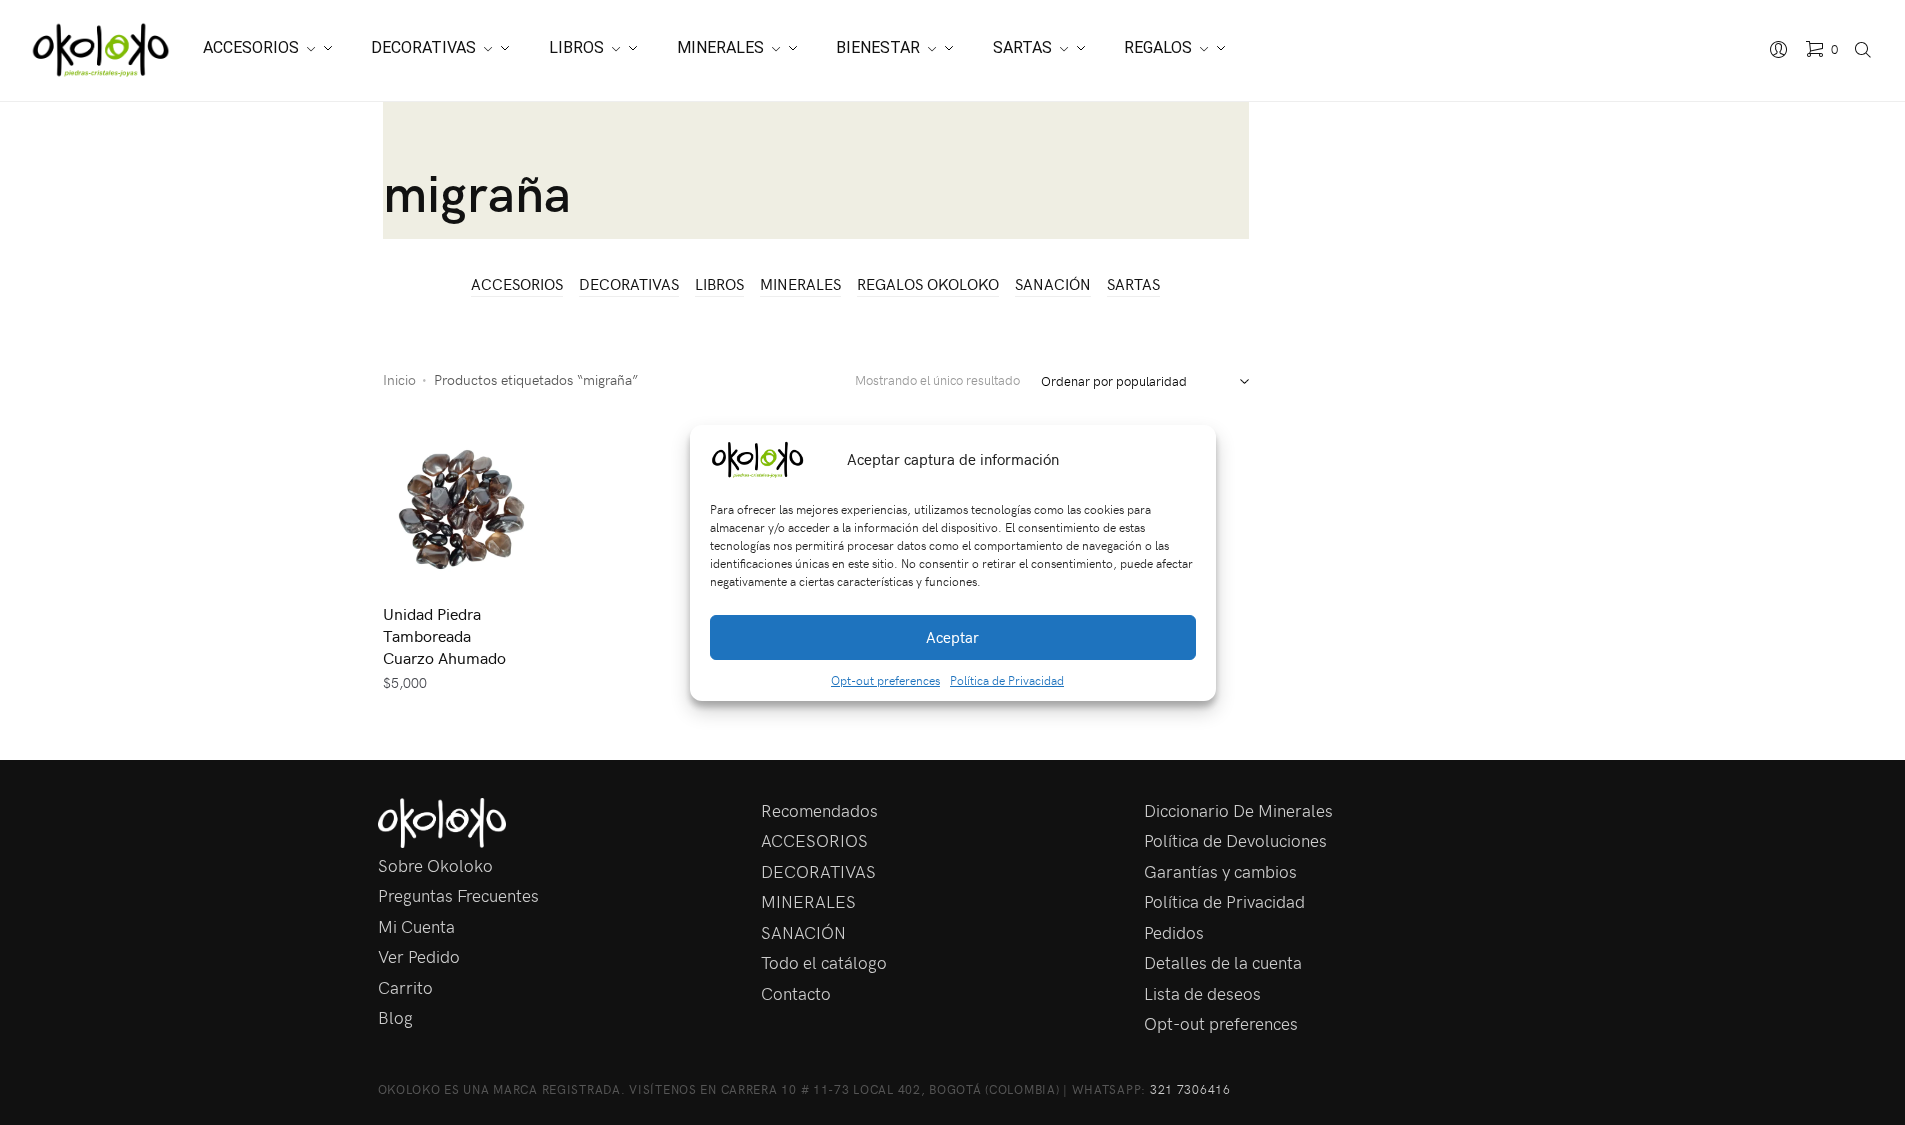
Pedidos (1174, 932)
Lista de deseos (1202, 993)
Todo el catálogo (824, 962)
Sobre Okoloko (435, 865)
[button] (1186, 460)
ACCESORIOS (517, 284)
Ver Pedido (419, 956)
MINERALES (800, 284)
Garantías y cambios (1220, 871)
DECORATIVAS (629, 284)
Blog (395, 1017)
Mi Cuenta (416, 926)
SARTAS (1133, 284)
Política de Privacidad (1007, 680)
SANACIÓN (1053, 284)
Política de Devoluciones (1235, 840)
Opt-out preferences (885, 680)
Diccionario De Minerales (1238, 810)
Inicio (399, 379)
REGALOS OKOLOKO (928, 284)
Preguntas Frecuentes (458, 895)
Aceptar (952, 637)
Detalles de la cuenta (1223, 962)
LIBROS (719, 284)
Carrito (405, 987)
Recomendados (819, 810)
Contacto (796, 993)
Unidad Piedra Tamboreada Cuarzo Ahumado (444, 635)
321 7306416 (1190, 1089)
